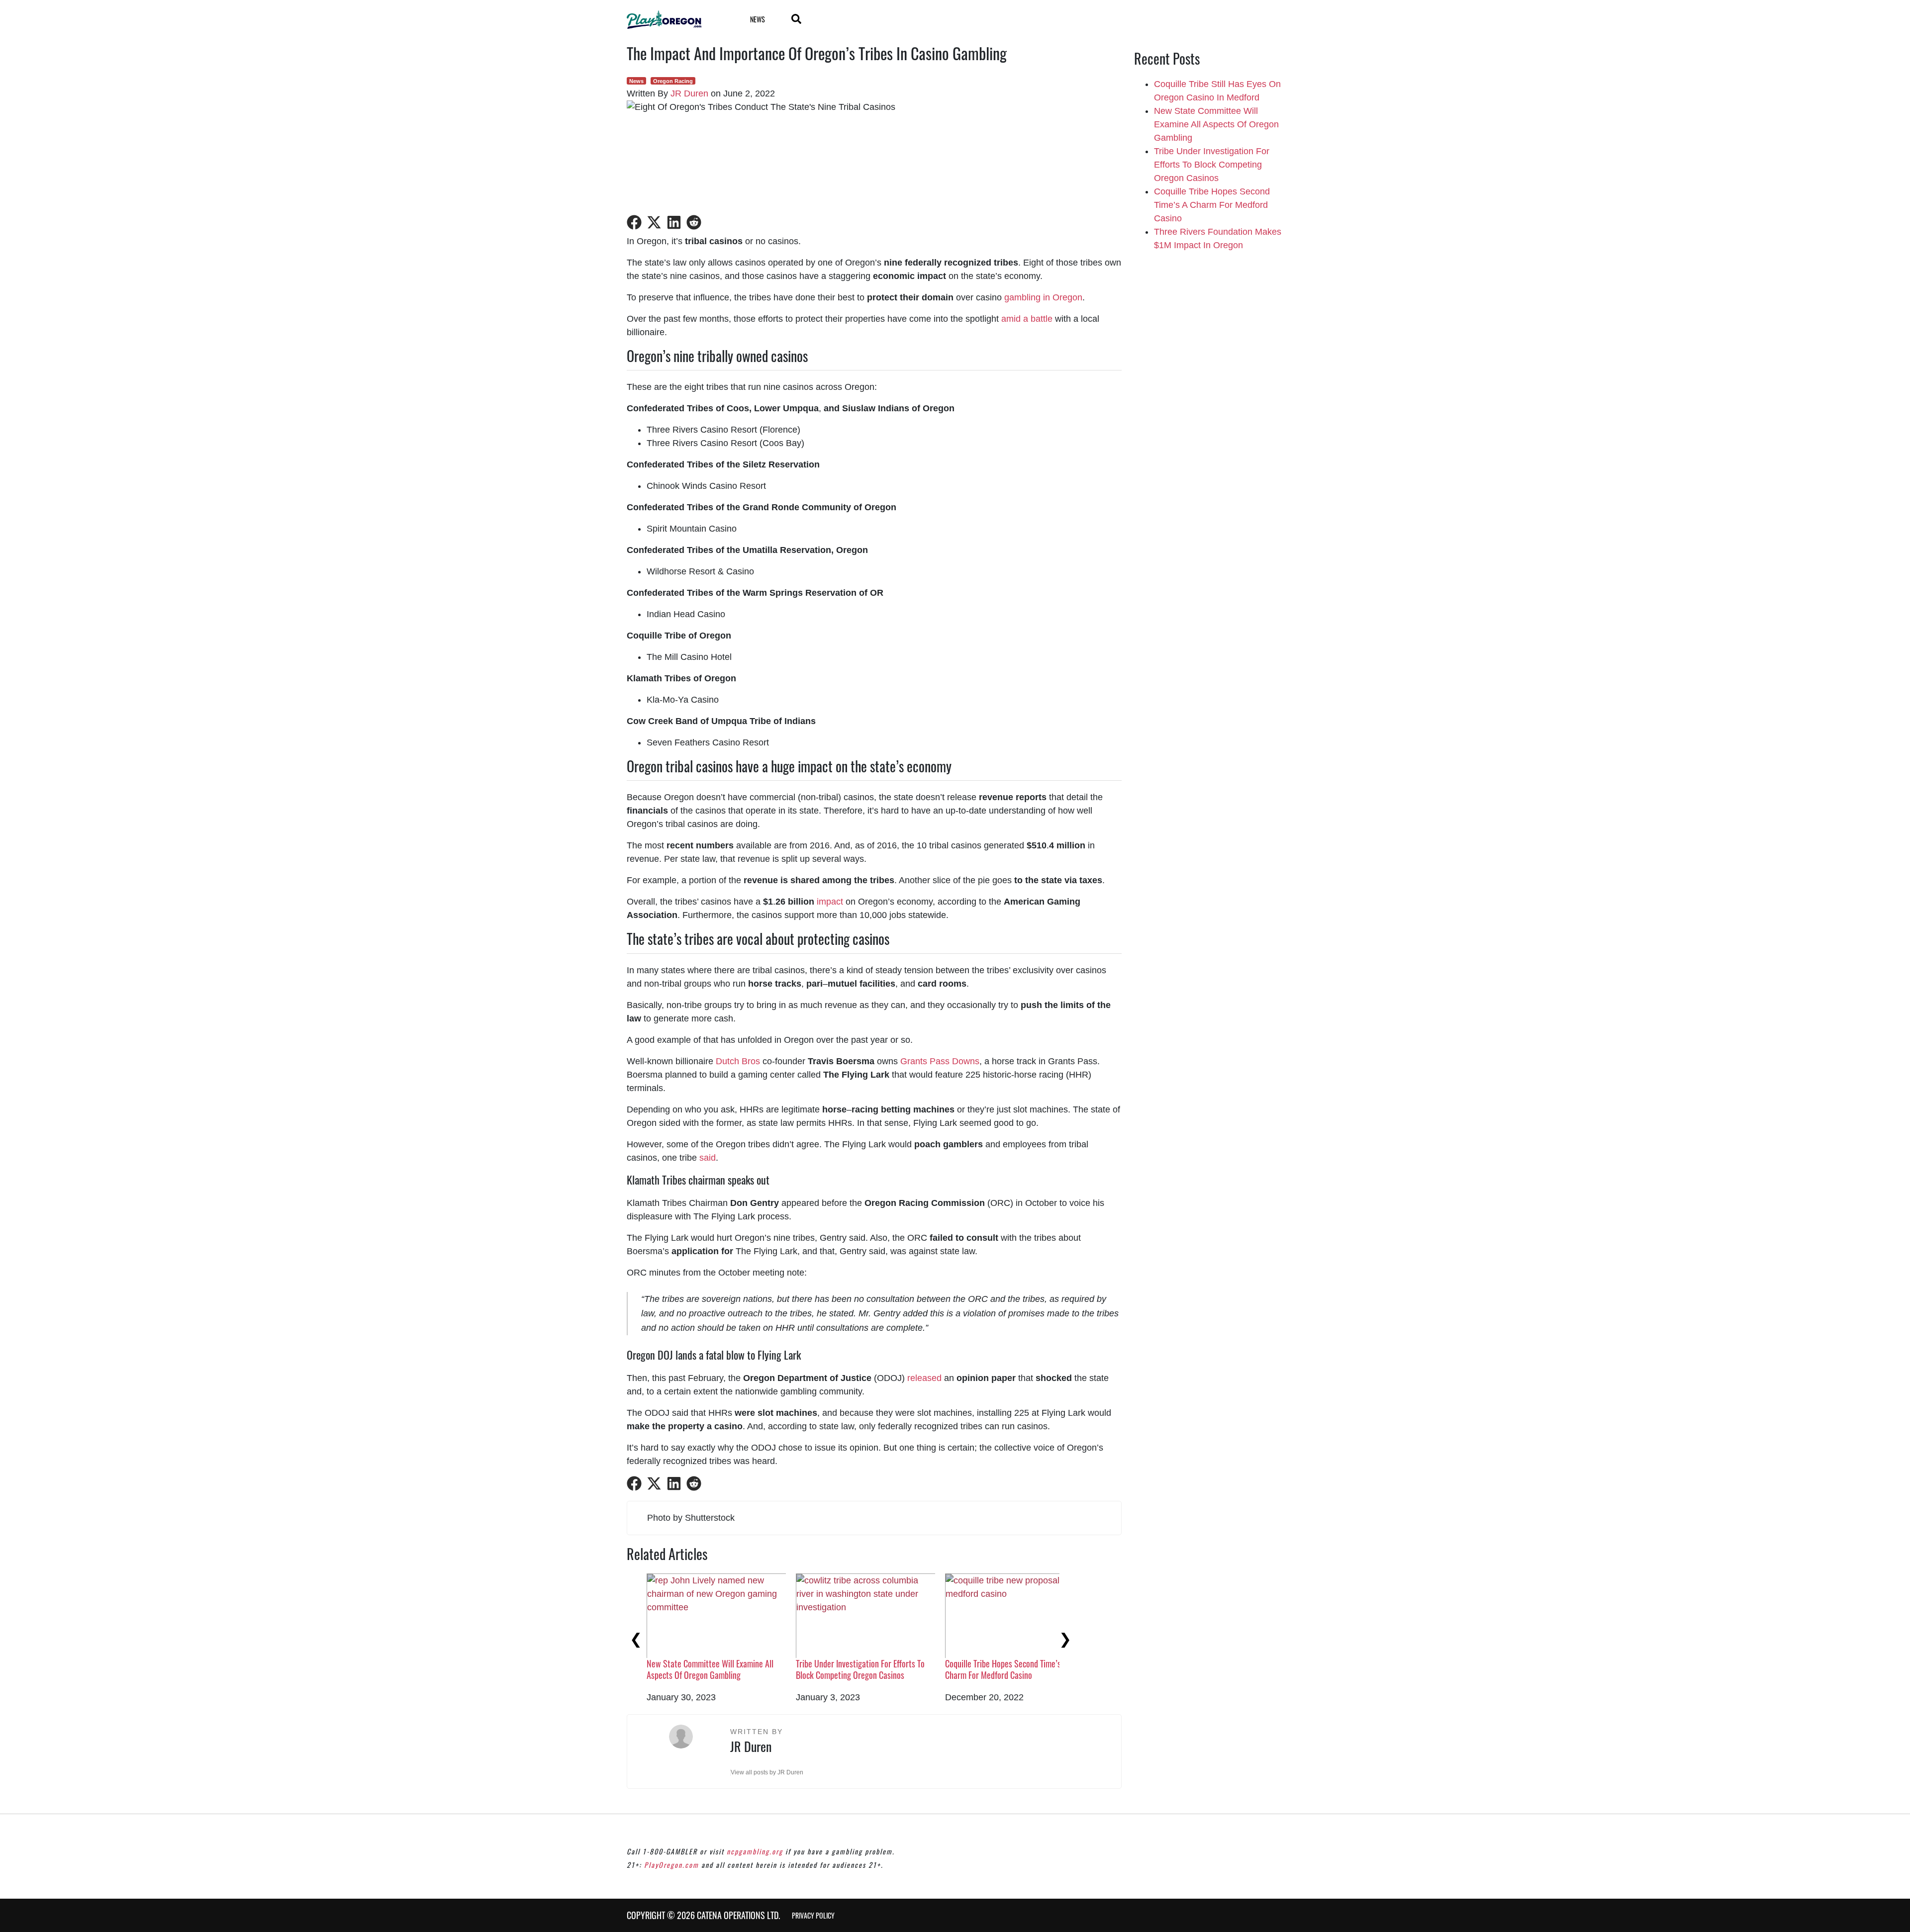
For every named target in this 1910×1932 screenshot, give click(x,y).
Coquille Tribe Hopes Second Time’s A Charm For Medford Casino (1006, 1669)
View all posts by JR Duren (767, 1772)
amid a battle (1027, 319)
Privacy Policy (813, 1915)
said (708, 1158)
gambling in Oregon (1043, 297)
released (924, 1378)
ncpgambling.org (755, 1851)
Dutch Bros (738, 1061)
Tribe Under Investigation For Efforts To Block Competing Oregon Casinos (860, 1669)
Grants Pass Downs (940, 1061)
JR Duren (689, 93)
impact (830, 902)
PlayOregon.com (671, 1865)
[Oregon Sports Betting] (676, 20)
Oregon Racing (673, 81)
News (758, 19)
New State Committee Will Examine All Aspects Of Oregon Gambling (710, 1669)
